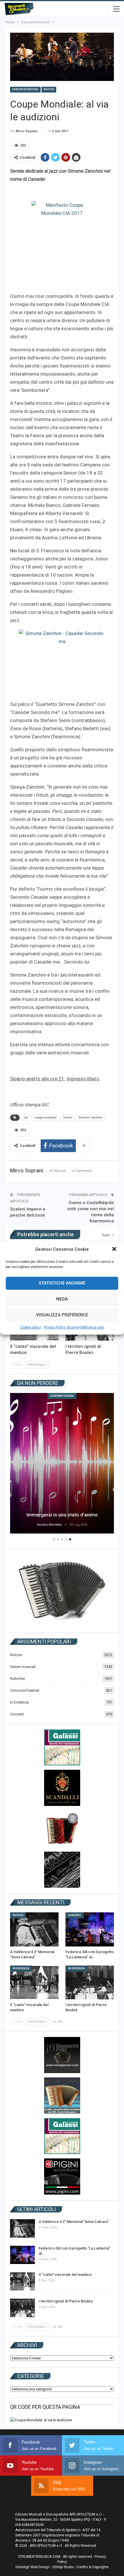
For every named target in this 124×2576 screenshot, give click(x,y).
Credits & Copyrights (93, 2567)
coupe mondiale (46, 1118)
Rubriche (17, 1679)
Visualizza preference (62, 1315)
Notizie (49, 89)
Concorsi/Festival (25, 89)
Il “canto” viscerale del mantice (65, 2275)
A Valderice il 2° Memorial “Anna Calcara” (74, 2222)
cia (26, 1118)
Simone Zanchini (91, 1118)
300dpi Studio (63, 2567)
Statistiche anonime (62, 1283)
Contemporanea (62, 1396)
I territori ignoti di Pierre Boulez (66, 2301)
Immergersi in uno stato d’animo (62, 1515)
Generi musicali (23, 1667)
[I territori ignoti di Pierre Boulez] (90, 1983)
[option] (62, 1464)
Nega (62, 1299)
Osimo (68, 1118)
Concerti (17, 1714)
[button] (115, 1250)
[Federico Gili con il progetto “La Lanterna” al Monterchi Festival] (90, 1929)
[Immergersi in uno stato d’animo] (62, 1463)
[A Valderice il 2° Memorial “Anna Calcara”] (34, 1929)
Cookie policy (30, 1327)
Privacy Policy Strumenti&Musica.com (74, 1327)
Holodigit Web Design (33, 2567)
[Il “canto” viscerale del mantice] (34, 1983)
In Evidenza (19, 1702)
